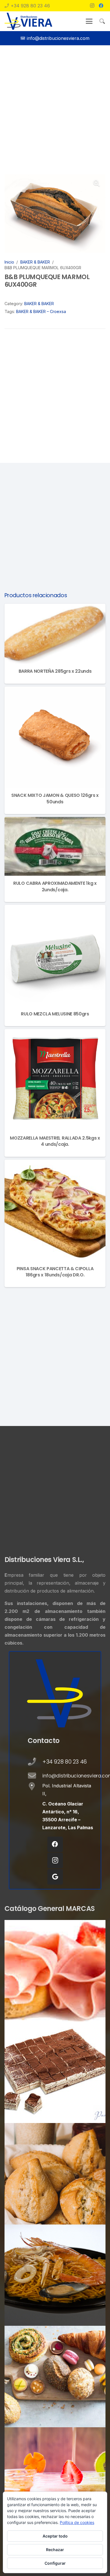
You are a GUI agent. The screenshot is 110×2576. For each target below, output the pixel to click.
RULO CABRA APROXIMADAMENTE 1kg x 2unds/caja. (55, 886)
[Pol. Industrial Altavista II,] (35, 1787)
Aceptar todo (55, 2536)
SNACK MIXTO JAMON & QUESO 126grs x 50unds (55, 798)
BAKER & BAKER (35, 262)
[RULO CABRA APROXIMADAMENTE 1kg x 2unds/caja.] (55, 846)
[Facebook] (101, 6)
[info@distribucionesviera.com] (35, 1776)
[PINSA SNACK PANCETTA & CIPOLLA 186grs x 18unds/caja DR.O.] (55, 1210)
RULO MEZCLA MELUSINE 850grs (55, 1014)
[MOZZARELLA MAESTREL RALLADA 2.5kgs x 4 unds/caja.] (55, 1080)
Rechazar (55, 2550)
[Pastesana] (55, 2072)
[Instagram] (92, 6)
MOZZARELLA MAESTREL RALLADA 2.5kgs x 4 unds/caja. (55, 1141)
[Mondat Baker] (55, 2174)
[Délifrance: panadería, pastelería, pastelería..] (55, 2377)
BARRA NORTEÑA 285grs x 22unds (55, 671)
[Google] (55, 1877)
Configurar (55, 2563)
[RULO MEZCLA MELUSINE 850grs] (55, 956)
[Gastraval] (55, 2275)
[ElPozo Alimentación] (55, 1971)
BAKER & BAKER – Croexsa (41, 311)
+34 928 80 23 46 (65, 1762)
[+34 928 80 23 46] (35, 1762)
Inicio (9, 262)
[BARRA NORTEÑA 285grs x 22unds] (55, 634)
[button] (89, 21)
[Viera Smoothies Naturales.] (55, 2478)
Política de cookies (77, 2522)
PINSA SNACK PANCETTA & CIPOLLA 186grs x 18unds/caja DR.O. (55, 1272)
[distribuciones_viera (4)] (28, 21)
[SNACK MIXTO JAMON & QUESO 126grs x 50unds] (55, 737)
